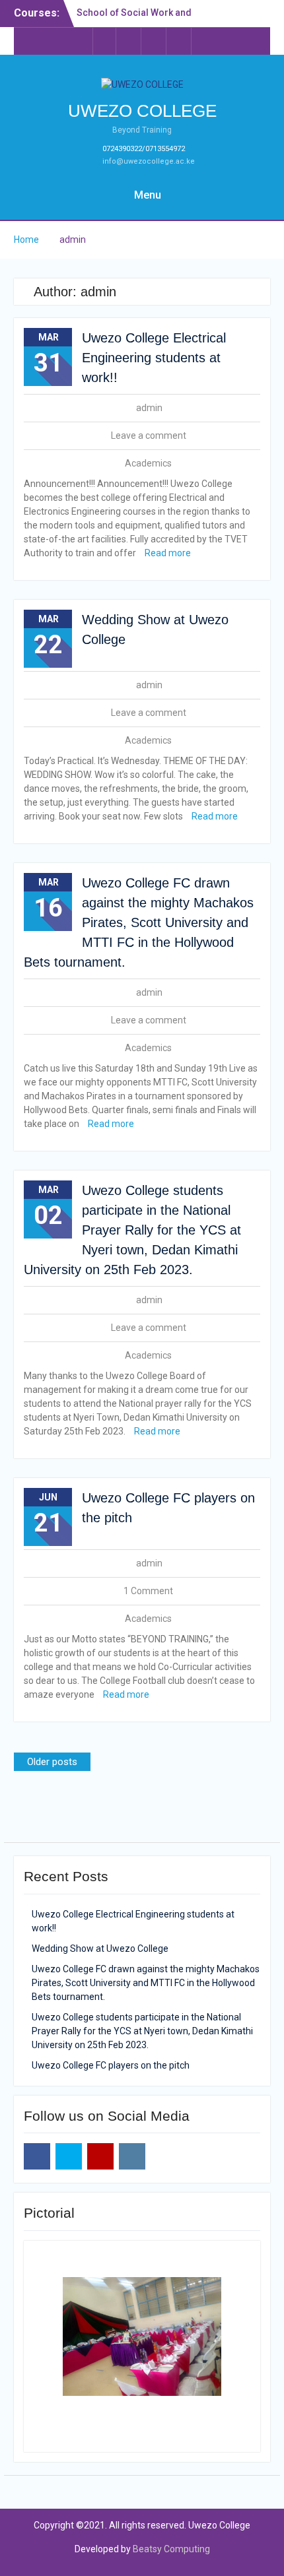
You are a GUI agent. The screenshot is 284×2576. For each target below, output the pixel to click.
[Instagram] (180, 41)
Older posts (52, 1762)
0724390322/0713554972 (144, 149)
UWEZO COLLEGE (142, 111)
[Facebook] (104, 41)
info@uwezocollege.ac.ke (149, 161)
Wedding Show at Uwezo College (100, 1948)
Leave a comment (149, 435)
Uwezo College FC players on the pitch (111, 2065)
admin (149, 408)
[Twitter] (129, 41)
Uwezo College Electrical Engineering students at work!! (154, 358)
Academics (148, 463)
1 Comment (148, 1591)
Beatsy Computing (171, 2549)
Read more (168, 553)
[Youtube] (155, 41)
